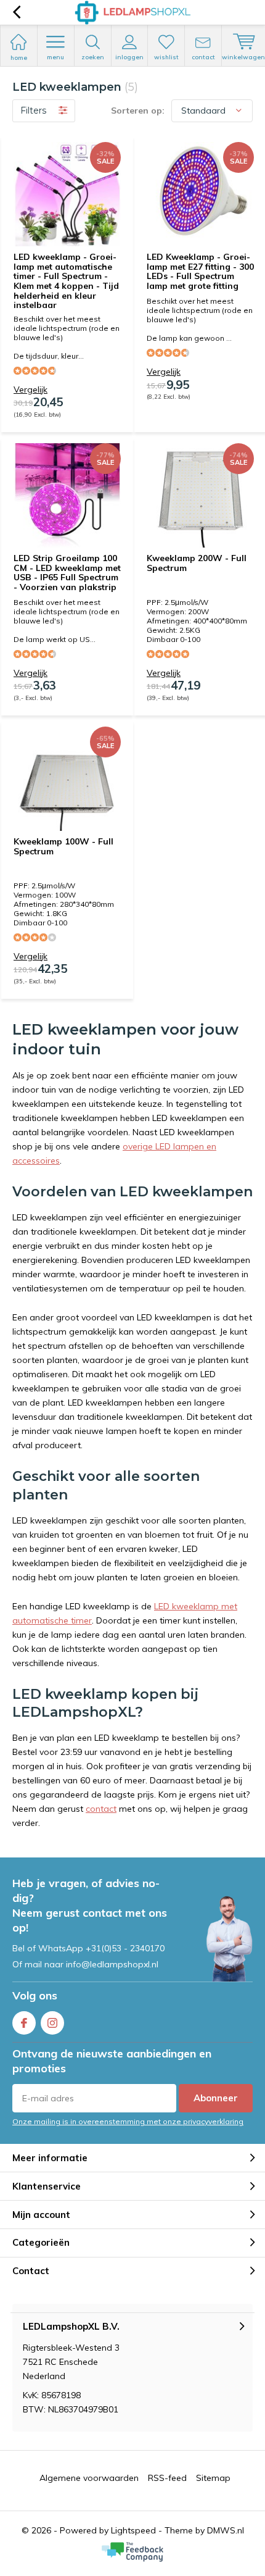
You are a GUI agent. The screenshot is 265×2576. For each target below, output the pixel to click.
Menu (55, 57)
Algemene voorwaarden (89, 2478)
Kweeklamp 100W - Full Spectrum (63, 846)
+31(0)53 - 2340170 (125, 1948)
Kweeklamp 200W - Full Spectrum (197, 563)
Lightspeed (133, 2530)
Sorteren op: (138, 110)
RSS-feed (167, 2478)
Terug (16, 12)
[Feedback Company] (132, 2552)
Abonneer (216, 2098)
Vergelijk (31, 390)
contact (101, 1809)
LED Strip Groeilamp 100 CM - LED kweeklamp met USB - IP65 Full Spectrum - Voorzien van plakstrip (67, 573)
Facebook (24, 2023)
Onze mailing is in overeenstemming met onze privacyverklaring (128, 2121)
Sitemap (213, 2478)
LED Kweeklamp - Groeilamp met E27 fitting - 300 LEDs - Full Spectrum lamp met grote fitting (200, 271)
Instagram (52, 2023)
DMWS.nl (226, 2530)
